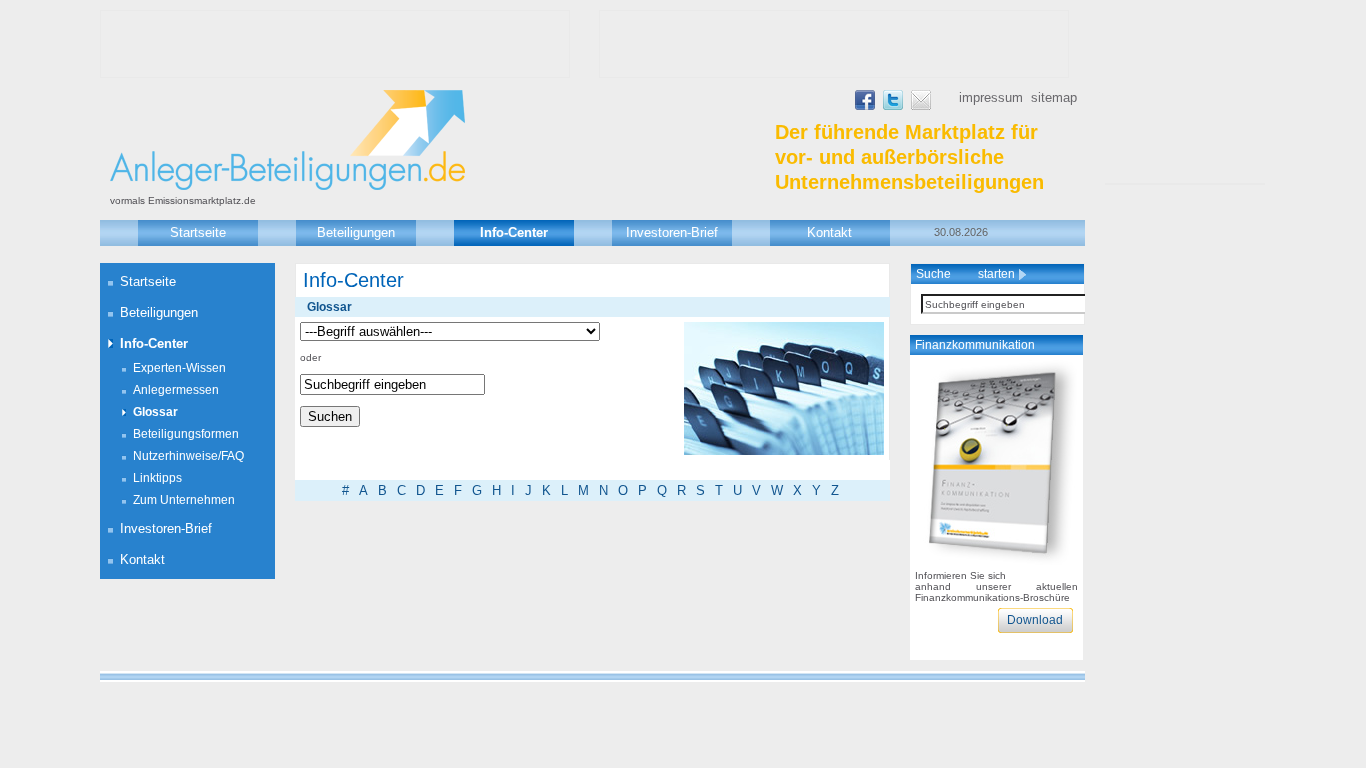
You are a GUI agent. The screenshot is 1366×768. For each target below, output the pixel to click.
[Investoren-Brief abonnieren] (921, 106)
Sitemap (1054, 97)
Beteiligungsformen (186, 434)
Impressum (991, 97)
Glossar (155, 412)
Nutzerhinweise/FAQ (188, 456)
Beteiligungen (356, 232)
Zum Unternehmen (184, 500)
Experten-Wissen (179, 368)
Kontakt (829, 232)
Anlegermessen (176, 390)
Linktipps (157, 478)
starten (998, 274)
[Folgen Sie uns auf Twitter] (893, 106)
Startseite (198, 232)
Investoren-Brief (672, 232)
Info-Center (514, 232)
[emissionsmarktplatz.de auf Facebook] (865, 106)
